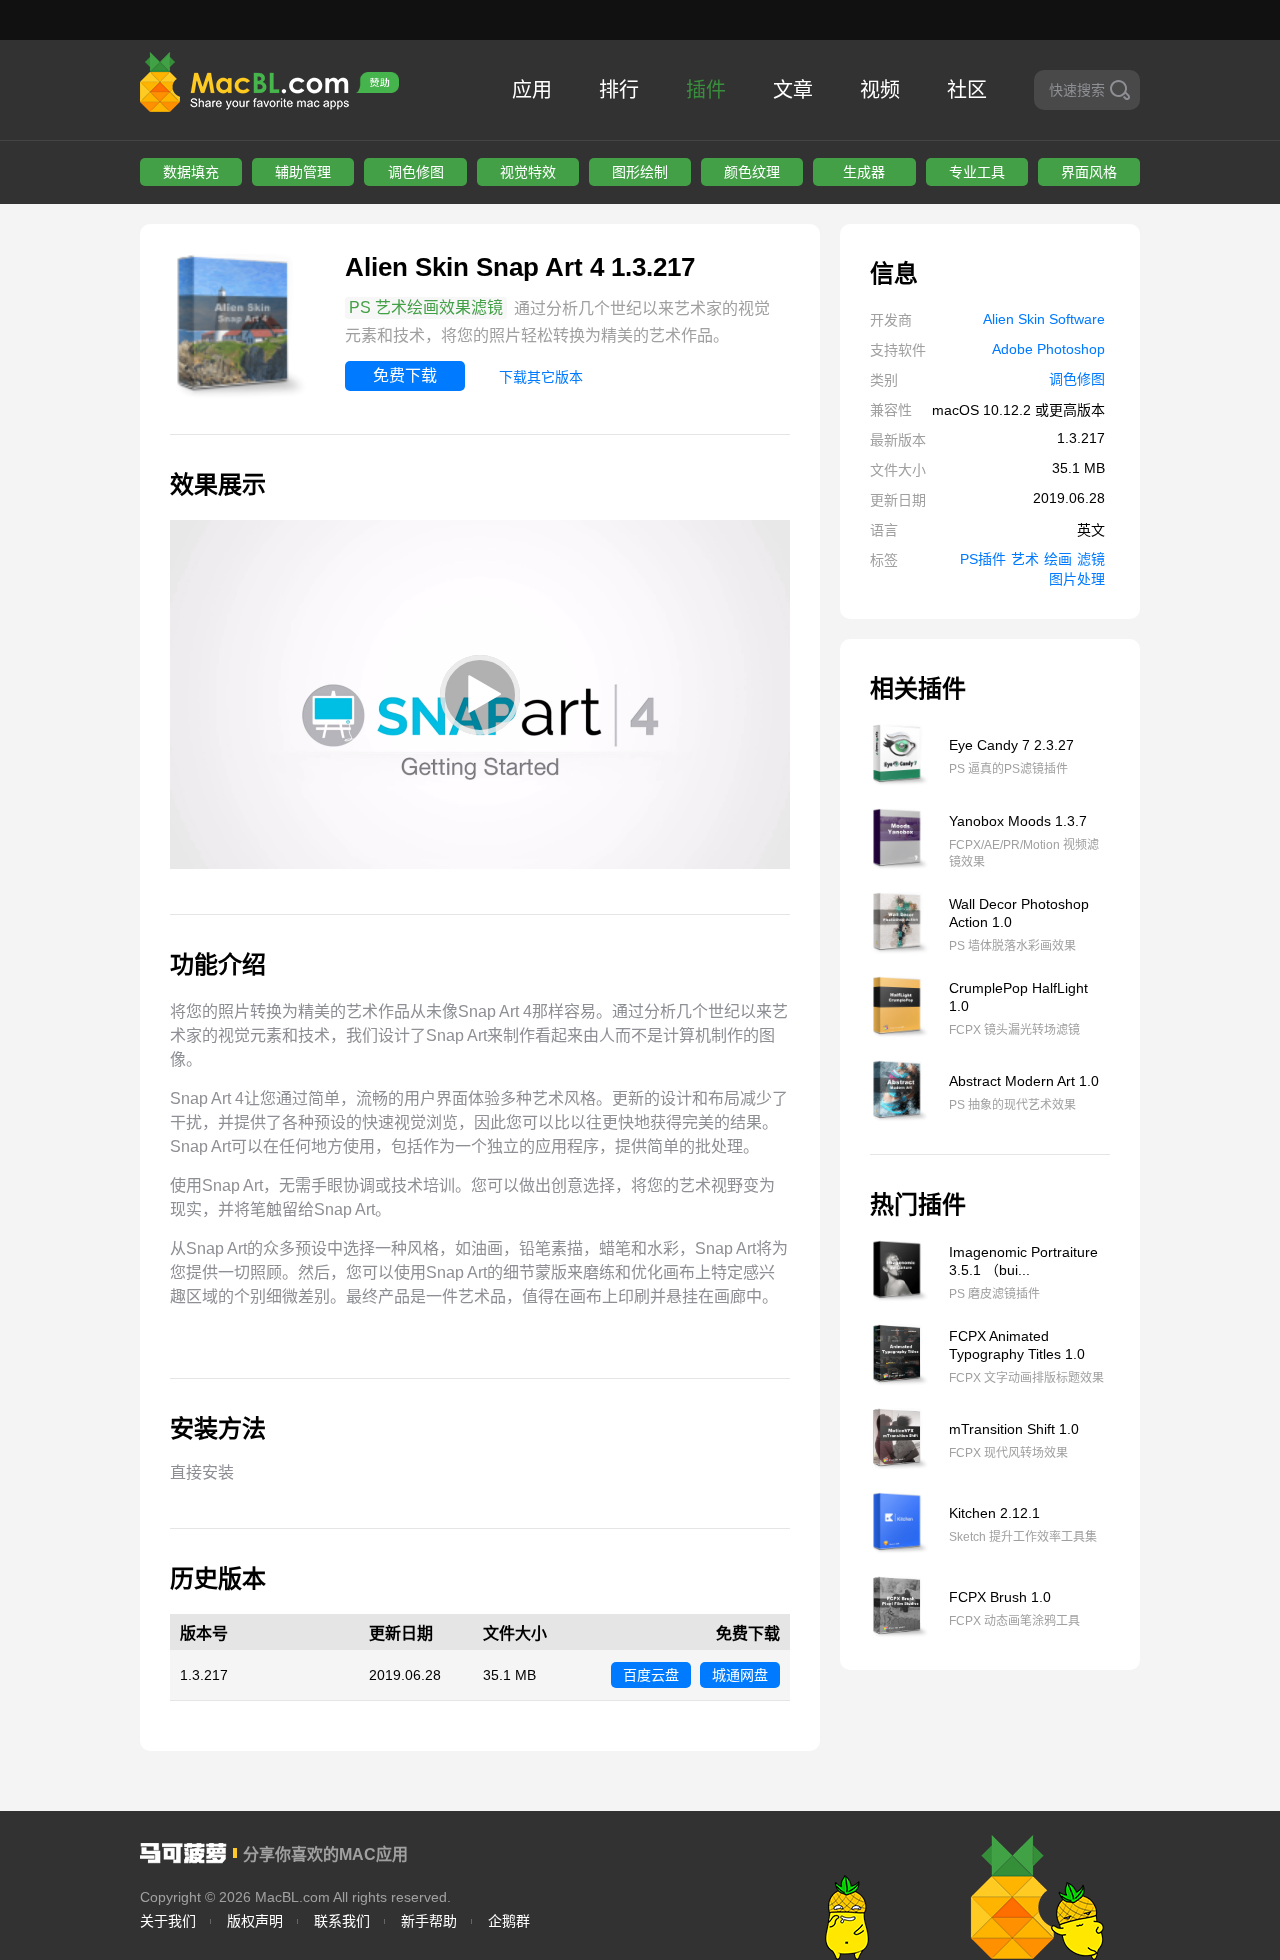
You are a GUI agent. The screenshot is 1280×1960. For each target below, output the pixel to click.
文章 (793, 90)
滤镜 (1091, 559)
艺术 (1025, 559)
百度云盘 (651, 1675)
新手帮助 (429, 1921)
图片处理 (1077, 579)
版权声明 (255, 1921)
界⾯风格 (1089, 172)
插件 (706, 90)
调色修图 (416, 172)
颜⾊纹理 (752, 172)
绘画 (1058, 559)
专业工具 (977, 172)
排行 (619, 90)
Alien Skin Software (1044, 319)
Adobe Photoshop (1048, 349)
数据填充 (191, 172)
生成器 (864, 172)
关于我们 (168, 1921)
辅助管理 (303, 172)
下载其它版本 (541, 377)
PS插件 (983, 559)
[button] (480, 695)
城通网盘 (740, 1675)
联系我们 (342, 1921)
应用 (532, 90)
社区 (967, 90)
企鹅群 (509, 1921)
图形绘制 (640, 172)
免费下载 (405, 375)
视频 (880, 90)
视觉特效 (528, 172)
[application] (480, 694)
